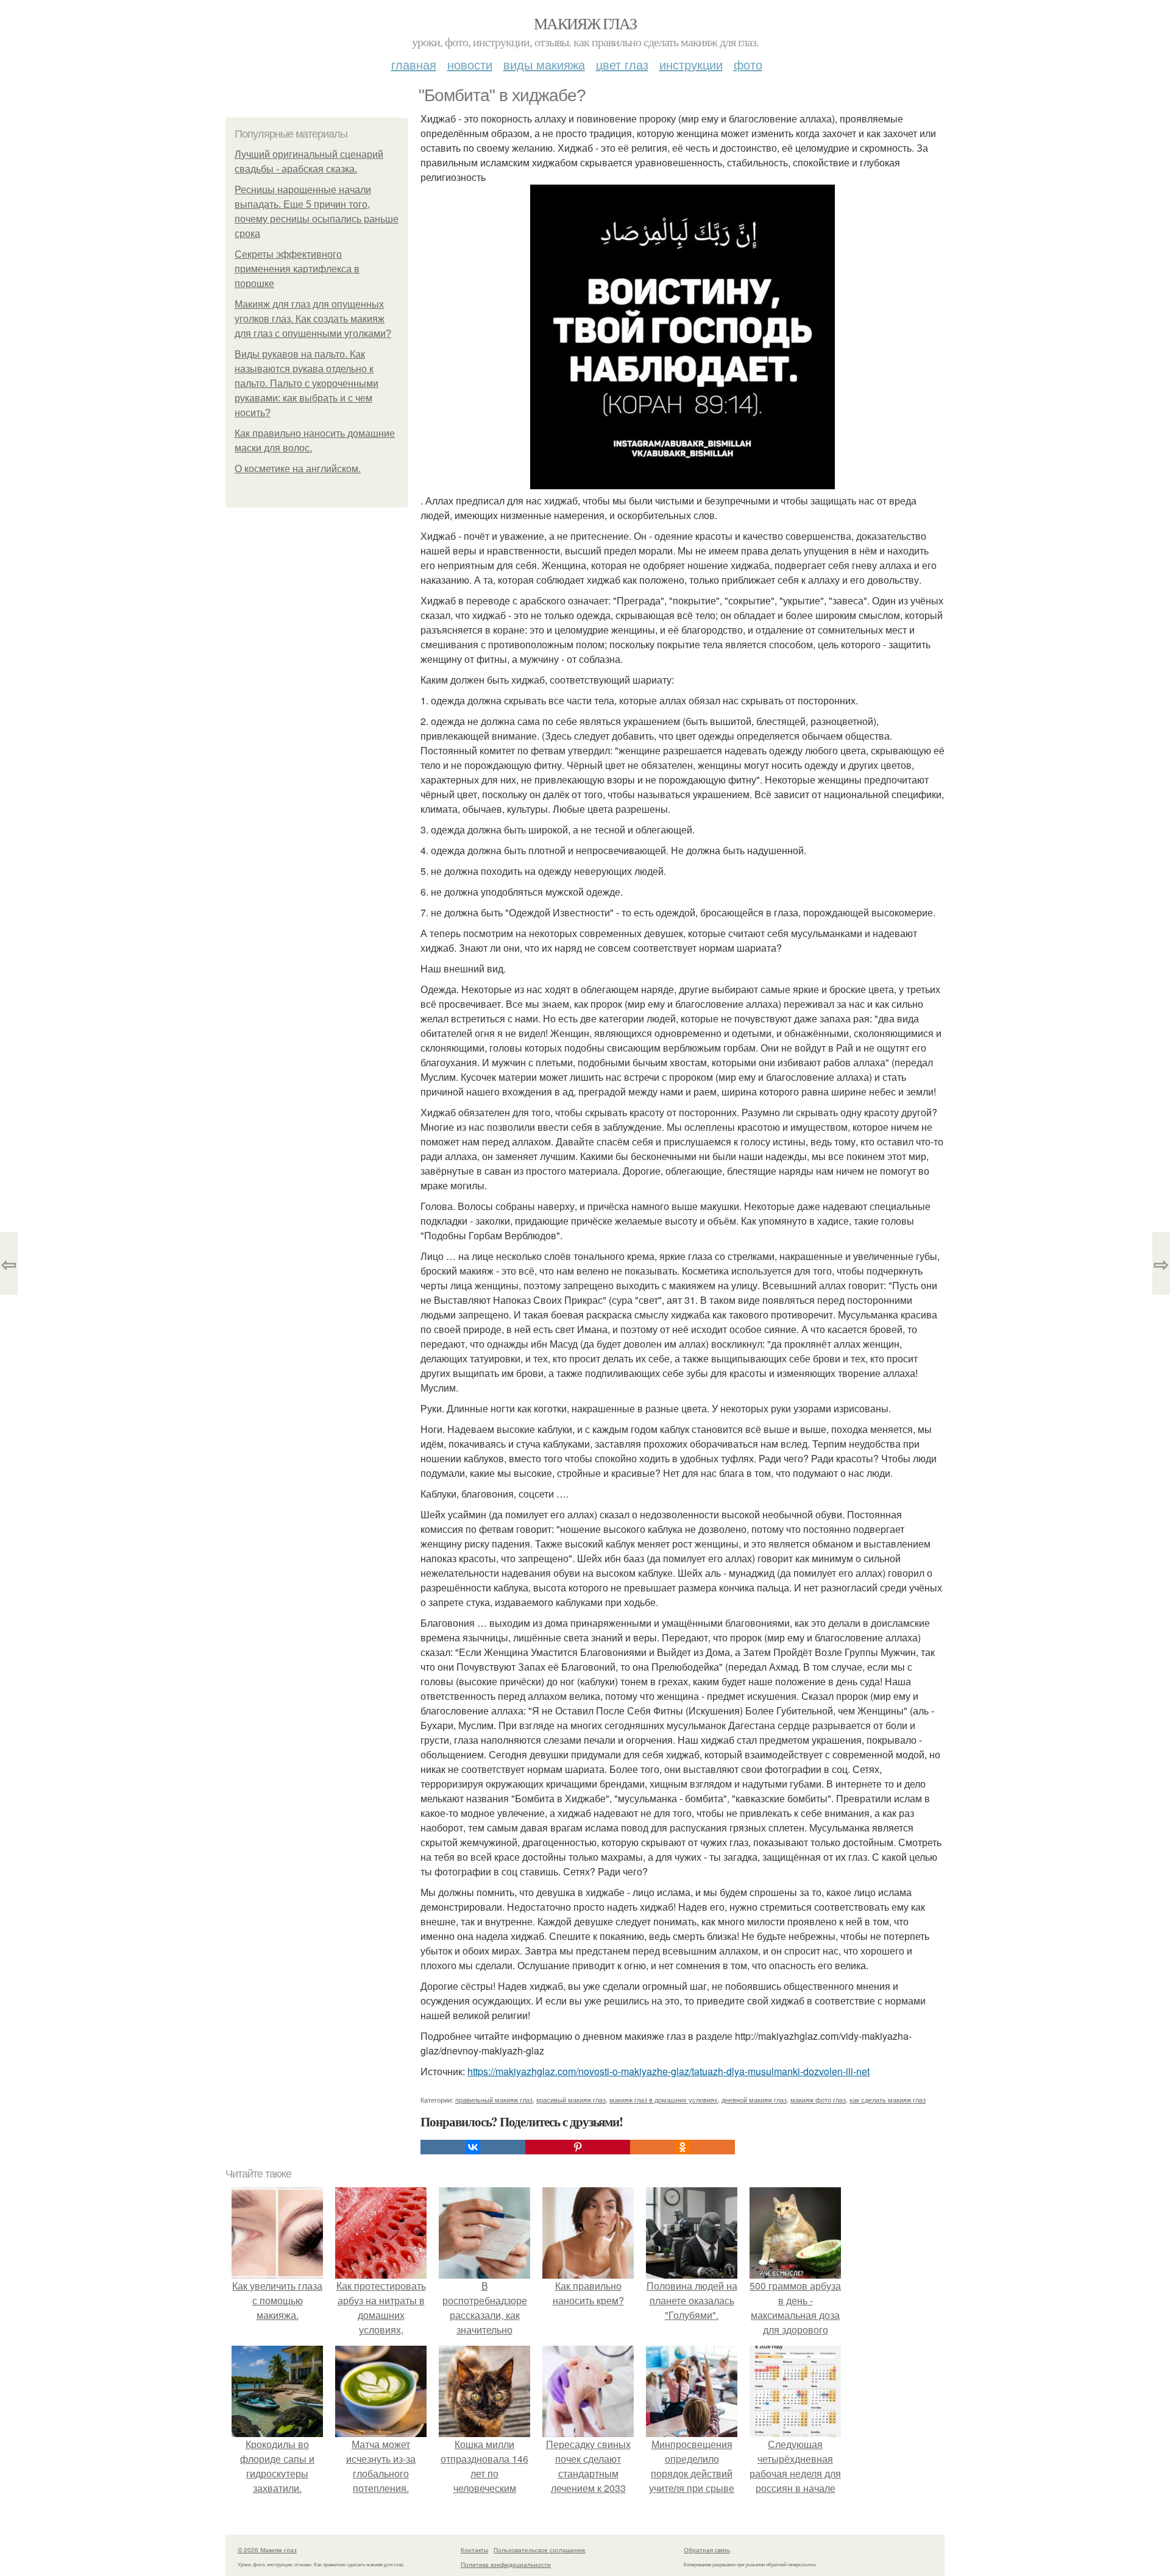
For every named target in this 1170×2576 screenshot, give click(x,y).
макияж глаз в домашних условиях (664, 2100)
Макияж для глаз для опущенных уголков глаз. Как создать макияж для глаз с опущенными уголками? (313, 319)
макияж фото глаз (818, 2100)
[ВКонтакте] (473, 2147)
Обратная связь (707, 2550)
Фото (748, 64)
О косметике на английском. (298, 469)
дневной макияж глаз (754, 2100)
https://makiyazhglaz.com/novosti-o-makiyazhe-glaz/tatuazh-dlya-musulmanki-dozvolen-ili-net (668, 2071)
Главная (414, 64)
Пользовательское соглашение (540, 2550)
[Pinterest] (578, 2147)
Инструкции (691, 64)
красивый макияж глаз (571, 2100)
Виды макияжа (544, 64)
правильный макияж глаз (494, 2100)
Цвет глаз (622, 64)
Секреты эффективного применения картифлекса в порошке (297, 269)
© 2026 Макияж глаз (267, 2550)
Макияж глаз (585, 23)
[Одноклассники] (682, 2147)
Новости (470, 64)
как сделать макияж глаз (888, 2100)
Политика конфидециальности (506, 2564)
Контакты (474, 2550)
